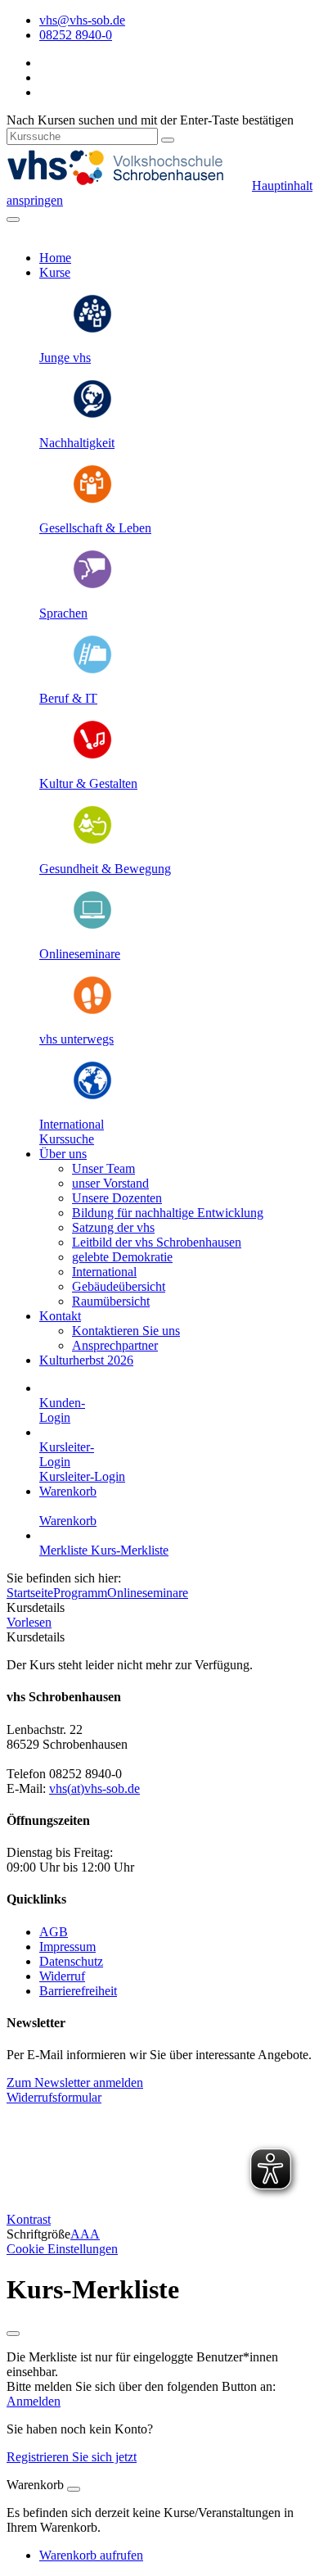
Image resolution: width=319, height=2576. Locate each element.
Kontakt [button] (60, 1316)
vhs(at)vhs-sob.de (94, 1788)
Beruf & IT (68, 698)
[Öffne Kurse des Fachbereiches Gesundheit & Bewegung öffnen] (92, 841)
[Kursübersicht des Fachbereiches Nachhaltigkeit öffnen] (92, 415)
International (72, 1124)
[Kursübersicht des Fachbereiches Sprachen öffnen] (92, 585)
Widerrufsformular (54, 2097)
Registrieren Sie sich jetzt (72, 2457)
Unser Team (103, 1168)
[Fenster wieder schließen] (13, 2334)
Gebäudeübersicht (119, 1286)
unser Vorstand (110, 1183)
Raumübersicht (111, 1301)
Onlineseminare (80, 954)
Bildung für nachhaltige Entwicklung (168, 1213)
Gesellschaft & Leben (95, 528)
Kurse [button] (55, 272)
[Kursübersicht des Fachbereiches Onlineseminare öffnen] (92, 926)
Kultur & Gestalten (88, 783)
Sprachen (63, 613)
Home (55, 258)
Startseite (30, 1593)
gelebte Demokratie (122, 1257)
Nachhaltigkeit (77, 443)
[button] (67, 1139)
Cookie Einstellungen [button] (62, 2249)
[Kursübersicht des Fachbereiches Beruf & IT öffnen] (92, 670)
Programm (80, 1593)
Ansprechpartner (115, 1345)
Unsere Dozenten (117, 1198)
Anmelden (34, 2401)
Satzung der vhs (113, 1227)
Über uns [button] (63, 1154)
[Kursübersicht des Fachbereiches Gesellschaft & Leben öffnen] (92, 500)
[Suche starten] (168, 140)
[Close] (74, 2489)
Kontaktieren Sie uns (126, 1331)
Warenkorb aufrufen (91, 2555)
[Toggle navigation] (13, 220)
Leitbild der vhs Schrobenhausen (157, 1242)
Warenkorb (68, 1491)
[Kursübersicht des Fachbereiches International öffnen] (92, 1096)
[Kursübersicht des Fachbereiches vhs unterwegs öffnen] (92, 1011)
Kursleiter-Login (82, 1476)
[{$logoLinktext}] (129, 186)
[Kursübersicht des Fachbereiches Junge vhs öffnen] (92, 330)
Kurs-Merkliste (130, 1550)
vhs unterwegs (76, 1039)
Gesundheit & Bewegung (105, 869)
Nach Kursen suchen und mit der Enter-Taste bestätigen (150, 120)
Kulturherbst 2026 (86, 1360)
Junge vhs (65, 358)
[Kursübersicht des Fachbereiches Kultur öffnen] (92, 756)
